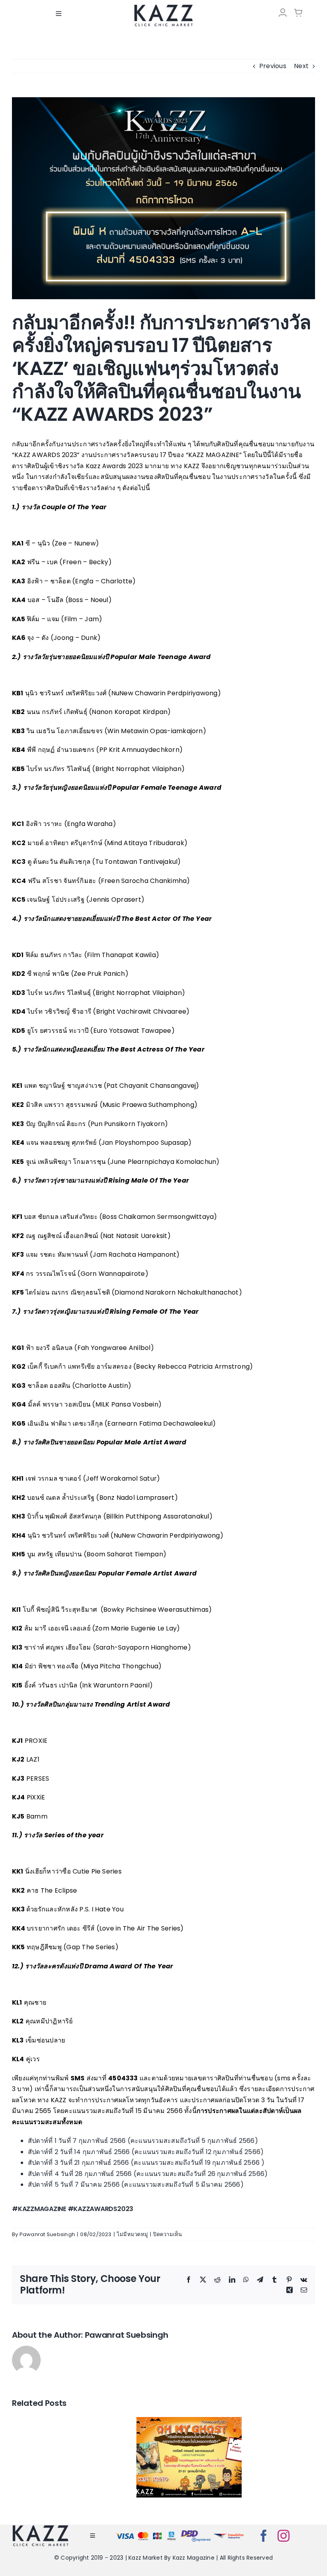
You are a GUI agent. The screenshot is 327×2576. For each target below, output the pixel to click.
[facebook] (264, 2536)
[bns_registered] (196, 2532)
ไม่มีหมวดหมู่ (132, 2234)
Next (301, 66)
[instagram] (284, 2536)
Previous (273, 66)
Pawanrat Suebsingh (47, 2234)
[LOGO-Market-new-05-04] (163, 7)
